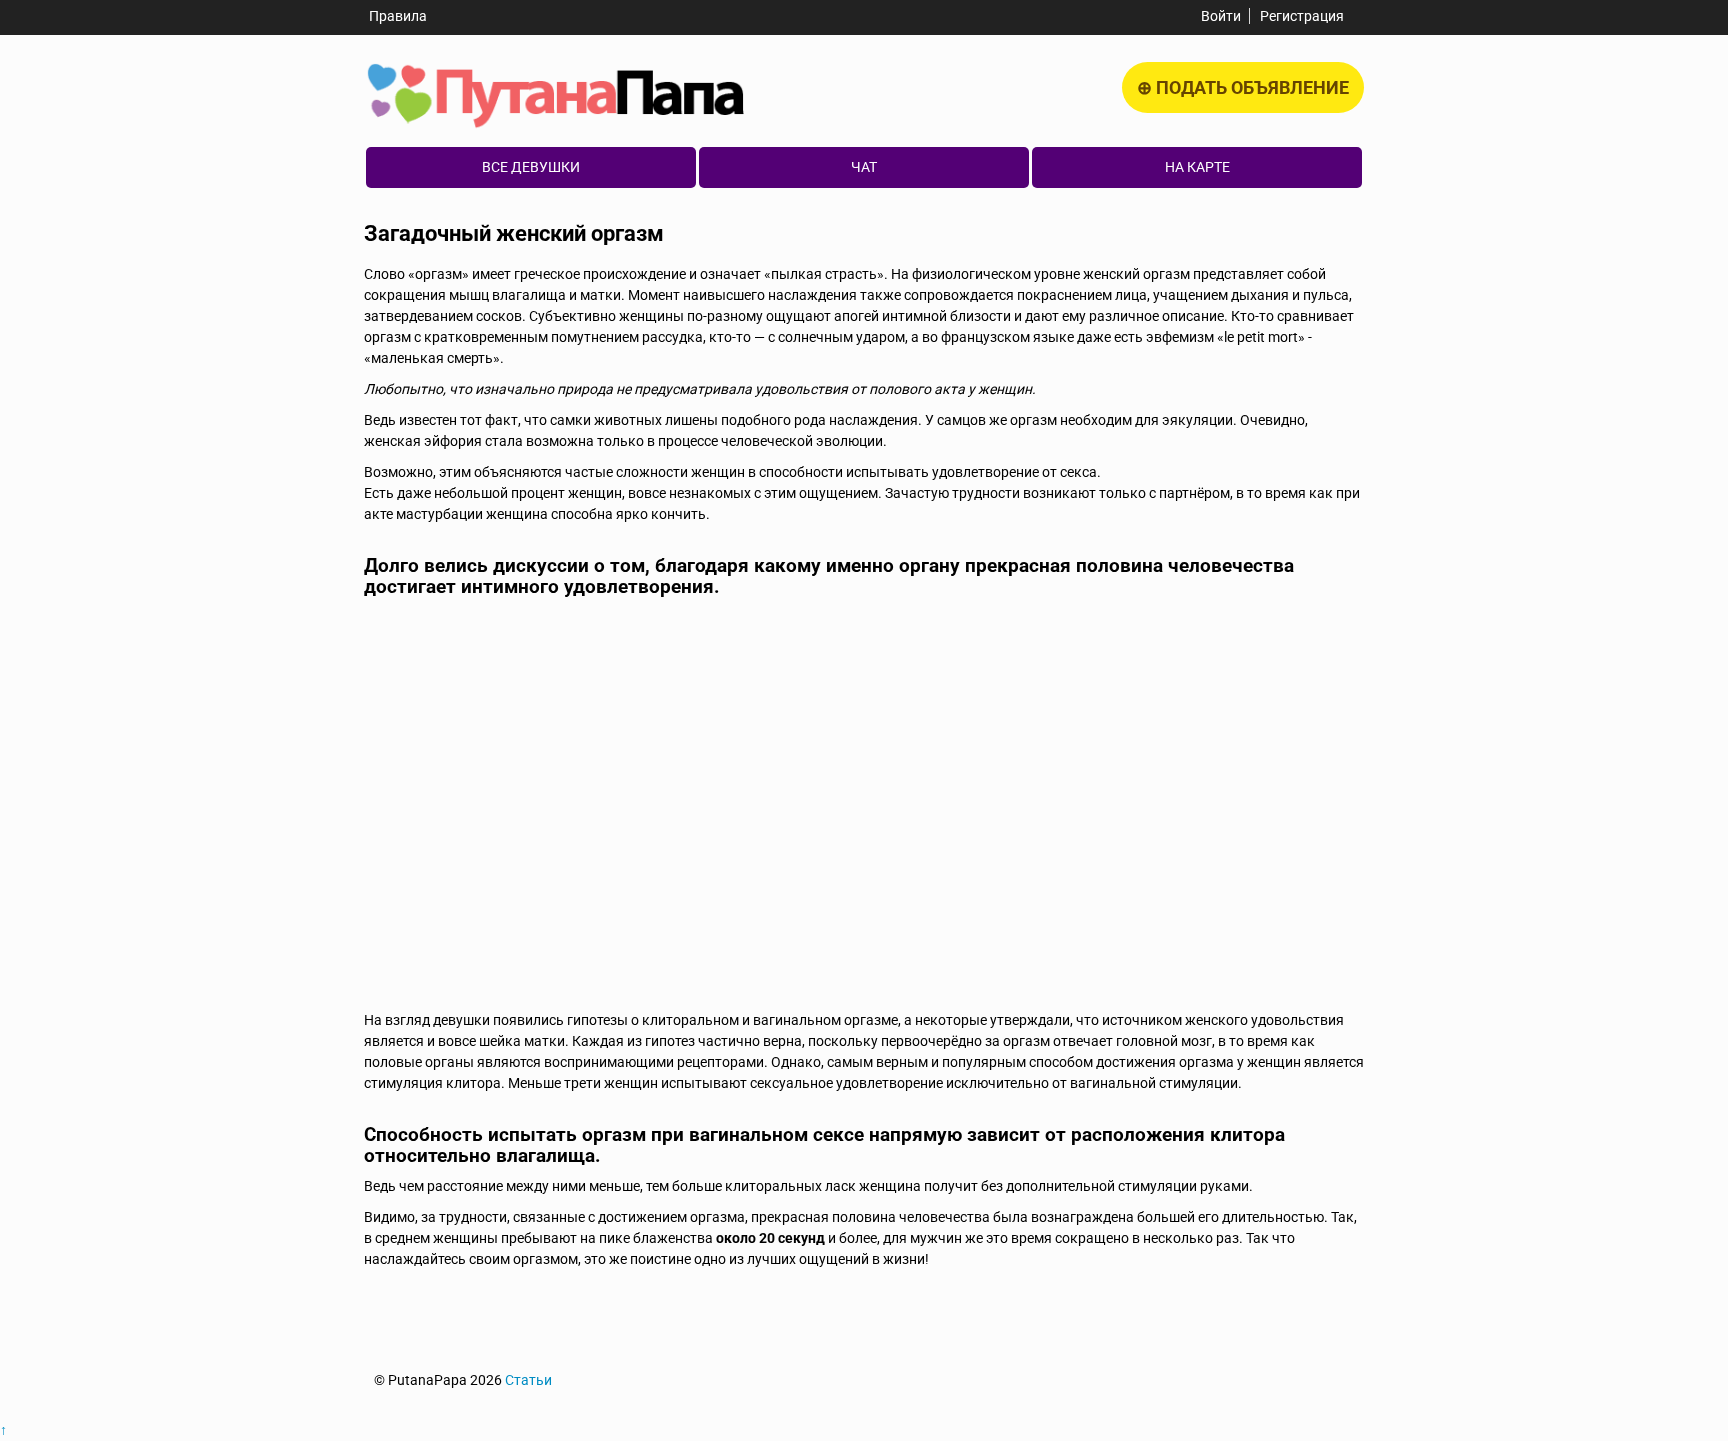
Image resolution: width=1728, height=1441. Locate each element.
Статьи (528, 1380)
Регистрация (1302, 16)
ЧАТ (864, 167)
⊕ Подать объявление (1243, 87)
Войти (1221, 16)
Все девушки (531, 167)
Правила (398, 16)
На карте (1197, 167)
